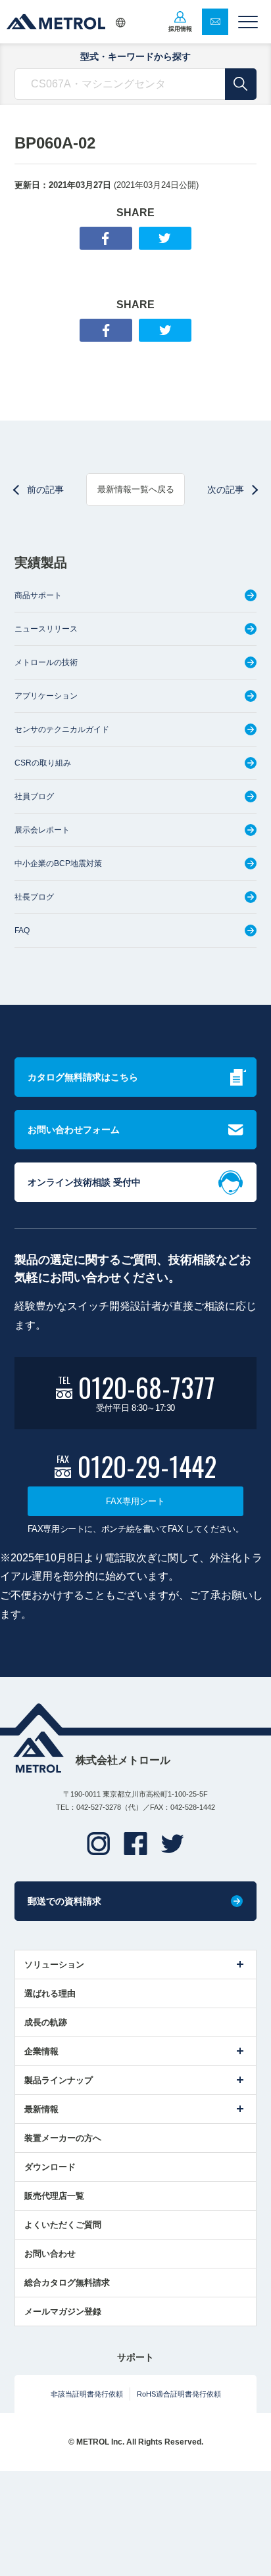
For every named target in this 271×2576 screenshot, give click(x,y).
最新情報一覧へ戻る (136, 489)
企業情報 (41, 2051)
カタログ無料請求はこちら (83, 1077)
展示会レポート (42, 830)
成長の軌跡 (46, 2022)
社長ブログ (34, 897)
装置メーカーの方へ (63, 2138)
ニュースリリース (46, 629)
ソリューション (54, 1965)
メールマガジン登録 (63, 2311)
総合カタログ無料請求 (67, 2283)
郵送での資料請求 (64, 1901)
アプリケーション (46, 696)
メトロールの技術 (46, 662)
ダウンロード (50, 2167)
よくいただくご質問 (63, 2225)
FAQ (22, 931)
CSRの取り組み (43, 763)
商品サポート (38, 595)
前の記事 (45, 490)
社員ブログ (34, 796)
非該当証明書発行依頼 (87, 2394)
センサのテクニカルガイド (62, 729)
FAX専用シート (135, 1501)
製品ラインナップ (59, 2080)
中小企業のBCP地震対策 (58, 863)
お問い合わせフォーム (74, 1130)
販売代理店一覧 (54, 2196)
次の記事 (226, 490)
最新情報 (41, 2109)
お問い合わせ (50, 2254)
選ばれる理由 (50, 1993)
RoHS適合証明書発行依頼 (179, 2394)
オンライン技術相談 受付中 (84, 1182)
